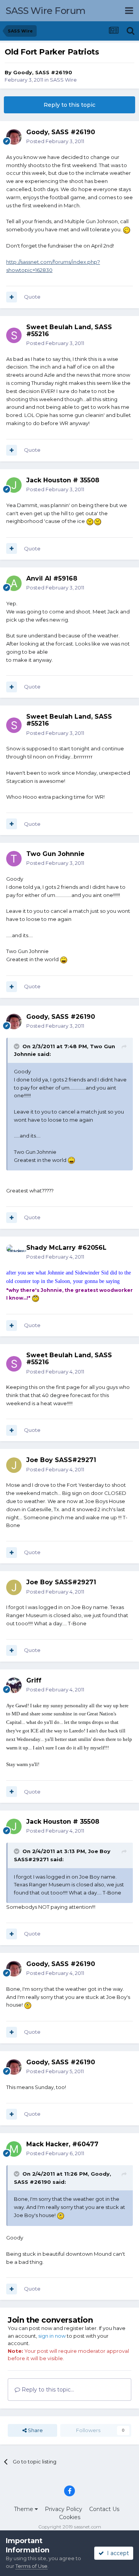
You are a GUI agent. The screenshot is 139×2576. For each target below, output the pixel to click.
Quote (32, 297)
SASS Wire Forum (46, 11)
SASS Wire (63, 80)
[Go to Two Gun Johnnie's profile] (14, 859)
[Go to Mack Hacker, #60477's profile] (14, 2149)
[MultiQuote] (12, 297)
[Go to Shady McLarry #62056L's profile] (14, 1252)
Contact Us (104, 2509)
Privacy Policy (64, 2509)
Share (35, 2430)
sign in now (52, 2336)
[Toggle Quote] (17, 1046)
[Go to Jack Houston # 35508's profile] (14, 485)
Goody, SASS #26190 (43, 72)
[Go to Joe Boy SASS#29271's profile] (14, 1465)
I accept (116, 2553)
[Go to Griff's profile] (14, 1685)
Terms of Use (31, 2566)
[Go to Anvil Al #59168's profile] (14, 583)
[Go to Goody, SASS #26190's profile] (14, 137)
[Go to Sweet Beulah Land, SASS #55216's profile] (14, 335)
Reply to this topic (69, 105)
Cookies (70, 2517)
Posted (55, 141)
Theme (24, 2509)
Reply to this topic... (47, 2390)
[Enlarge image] (127, 229)
